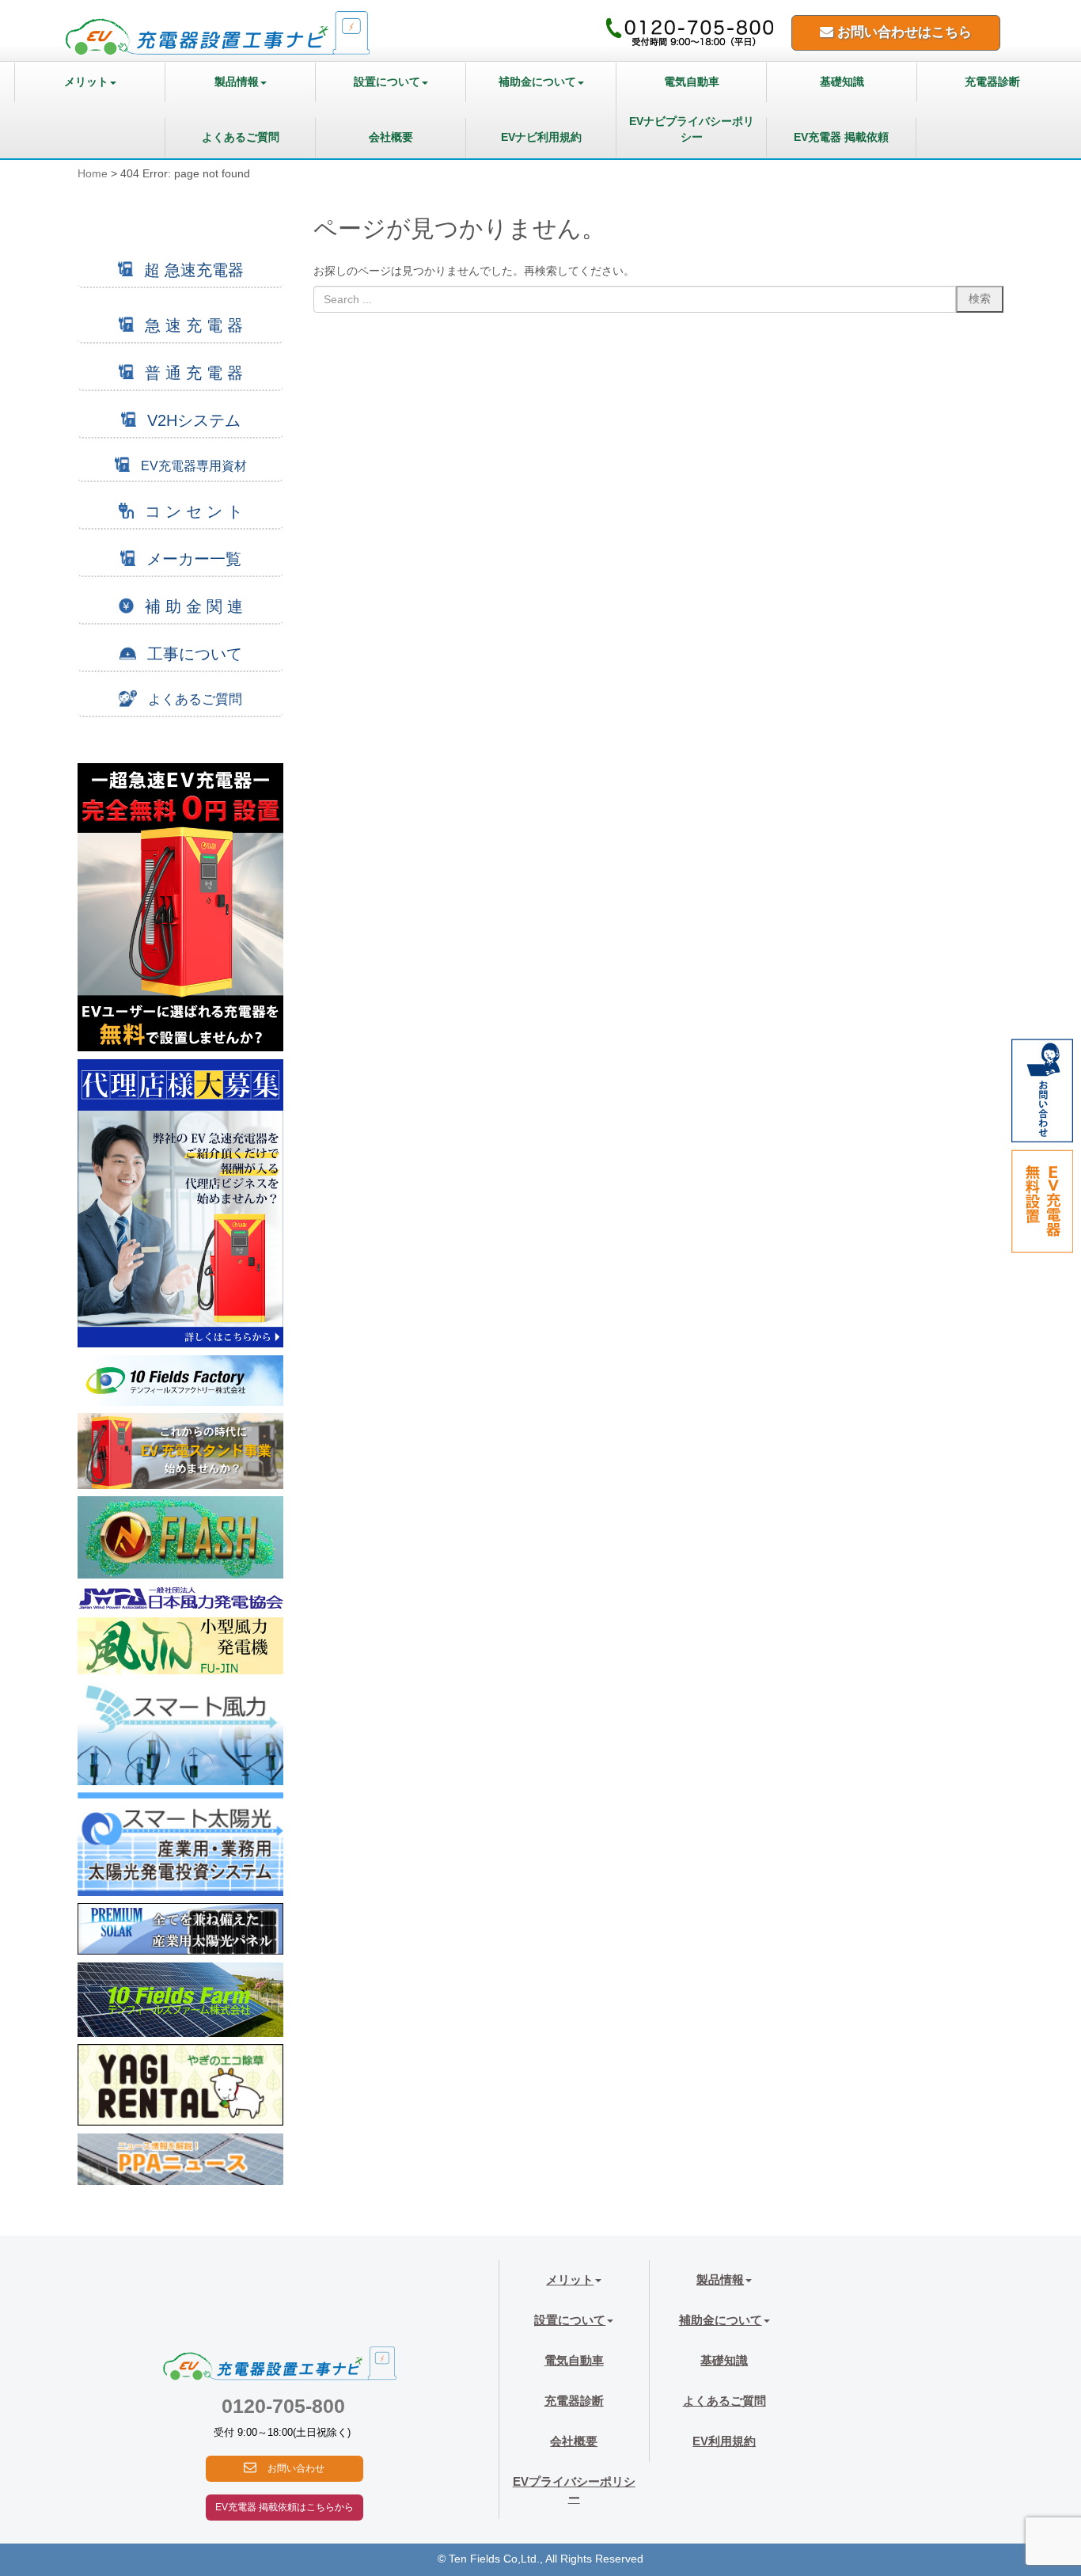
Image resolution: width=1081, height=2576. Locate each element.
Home (93, 174)
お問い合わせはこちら (903, 32)
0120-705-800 (283, 2406)
